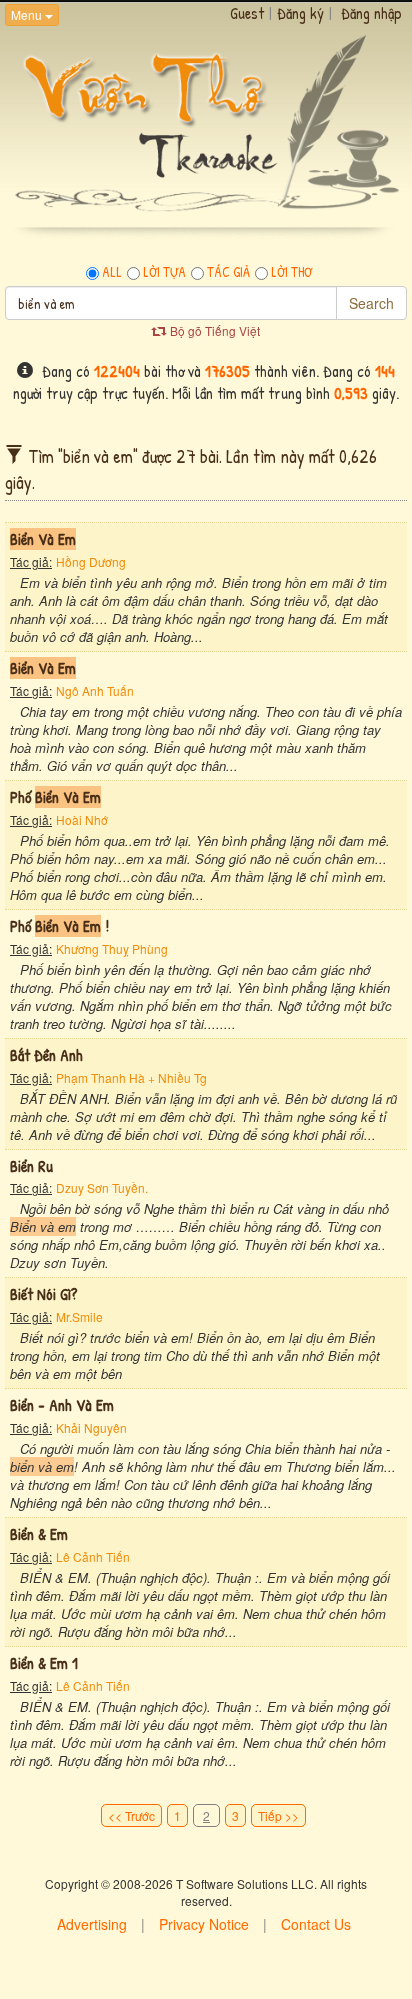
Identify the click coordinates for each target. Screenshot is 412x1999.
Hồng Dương (91, 561)
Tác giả (228, 272)
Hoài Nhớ (82, 819)
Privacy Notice (204, 1924)
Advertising (92, 1924)
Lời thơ (291, 272)
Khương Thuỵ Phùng (112, 948)
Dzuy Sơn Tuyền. (102, 1187)
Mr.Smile (79, 1316)
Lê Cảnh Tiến (93, 1556)
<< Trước (131, 1815)
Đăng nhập (371, 13)
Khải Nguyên (91, 1427)
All (112, 272)
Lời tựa (164, 272)
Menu (28, 14)
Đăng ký (300, 13)
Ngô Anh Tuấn (95, 690)
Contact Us (316, 1924)
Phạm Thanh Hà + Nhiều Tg (131, 1077)
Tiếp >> (278, 1815)
